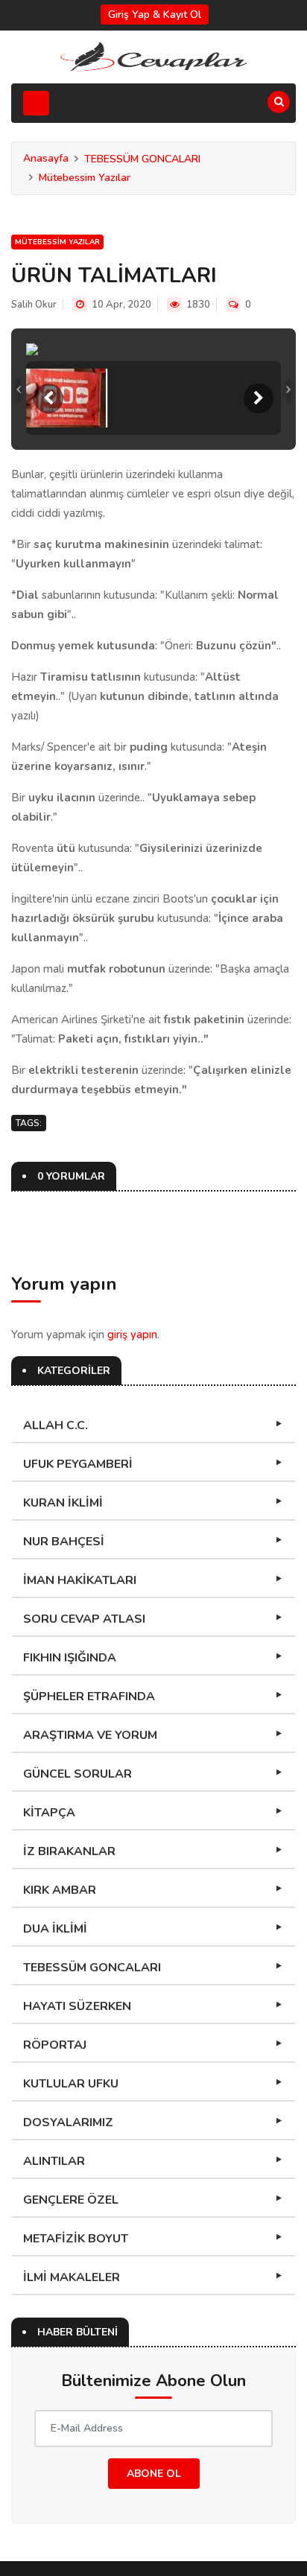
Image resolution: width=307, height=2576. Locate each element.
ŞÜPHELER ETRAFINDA (89, 1696)
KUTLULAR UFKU (71, 2084)
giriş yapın (132, 1335)
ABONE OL (154, 2474)
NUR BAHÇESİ (64, 1542)
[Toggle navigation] (36, 103)
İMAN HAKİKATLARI (80, 1580)
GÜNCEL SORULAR (77, 1774)
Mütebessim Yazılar (85, 178)
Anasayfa (46, 158)
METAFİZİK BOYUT (76, 2239)
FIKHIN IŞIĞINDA (70, 1658)
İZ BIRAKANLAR (69, 1851)
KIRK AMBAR (60, 1890)
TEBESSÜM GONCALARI (142, 159)
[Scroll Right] (259, 398)
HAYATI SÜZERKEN (77, 2006)
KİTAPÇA (49, 1813)
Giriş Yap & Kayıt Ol (155, 15)
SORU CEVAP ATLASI (84, 1619)
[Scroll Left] (48, 398)
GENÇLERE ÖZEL (71, 2200)
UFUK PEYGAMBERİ (78, 1464)
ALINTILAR (54, 2161)
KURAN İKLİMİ (63, 1503)
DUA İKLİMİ (55, 1929)
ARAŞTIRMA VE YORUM (90, 1735)
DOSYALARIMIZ (68, 2122)
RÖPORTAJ (55, 2045)
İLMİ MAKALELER (72, 2277)
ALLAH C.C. (56, 1425)
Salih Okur (34, 305)
